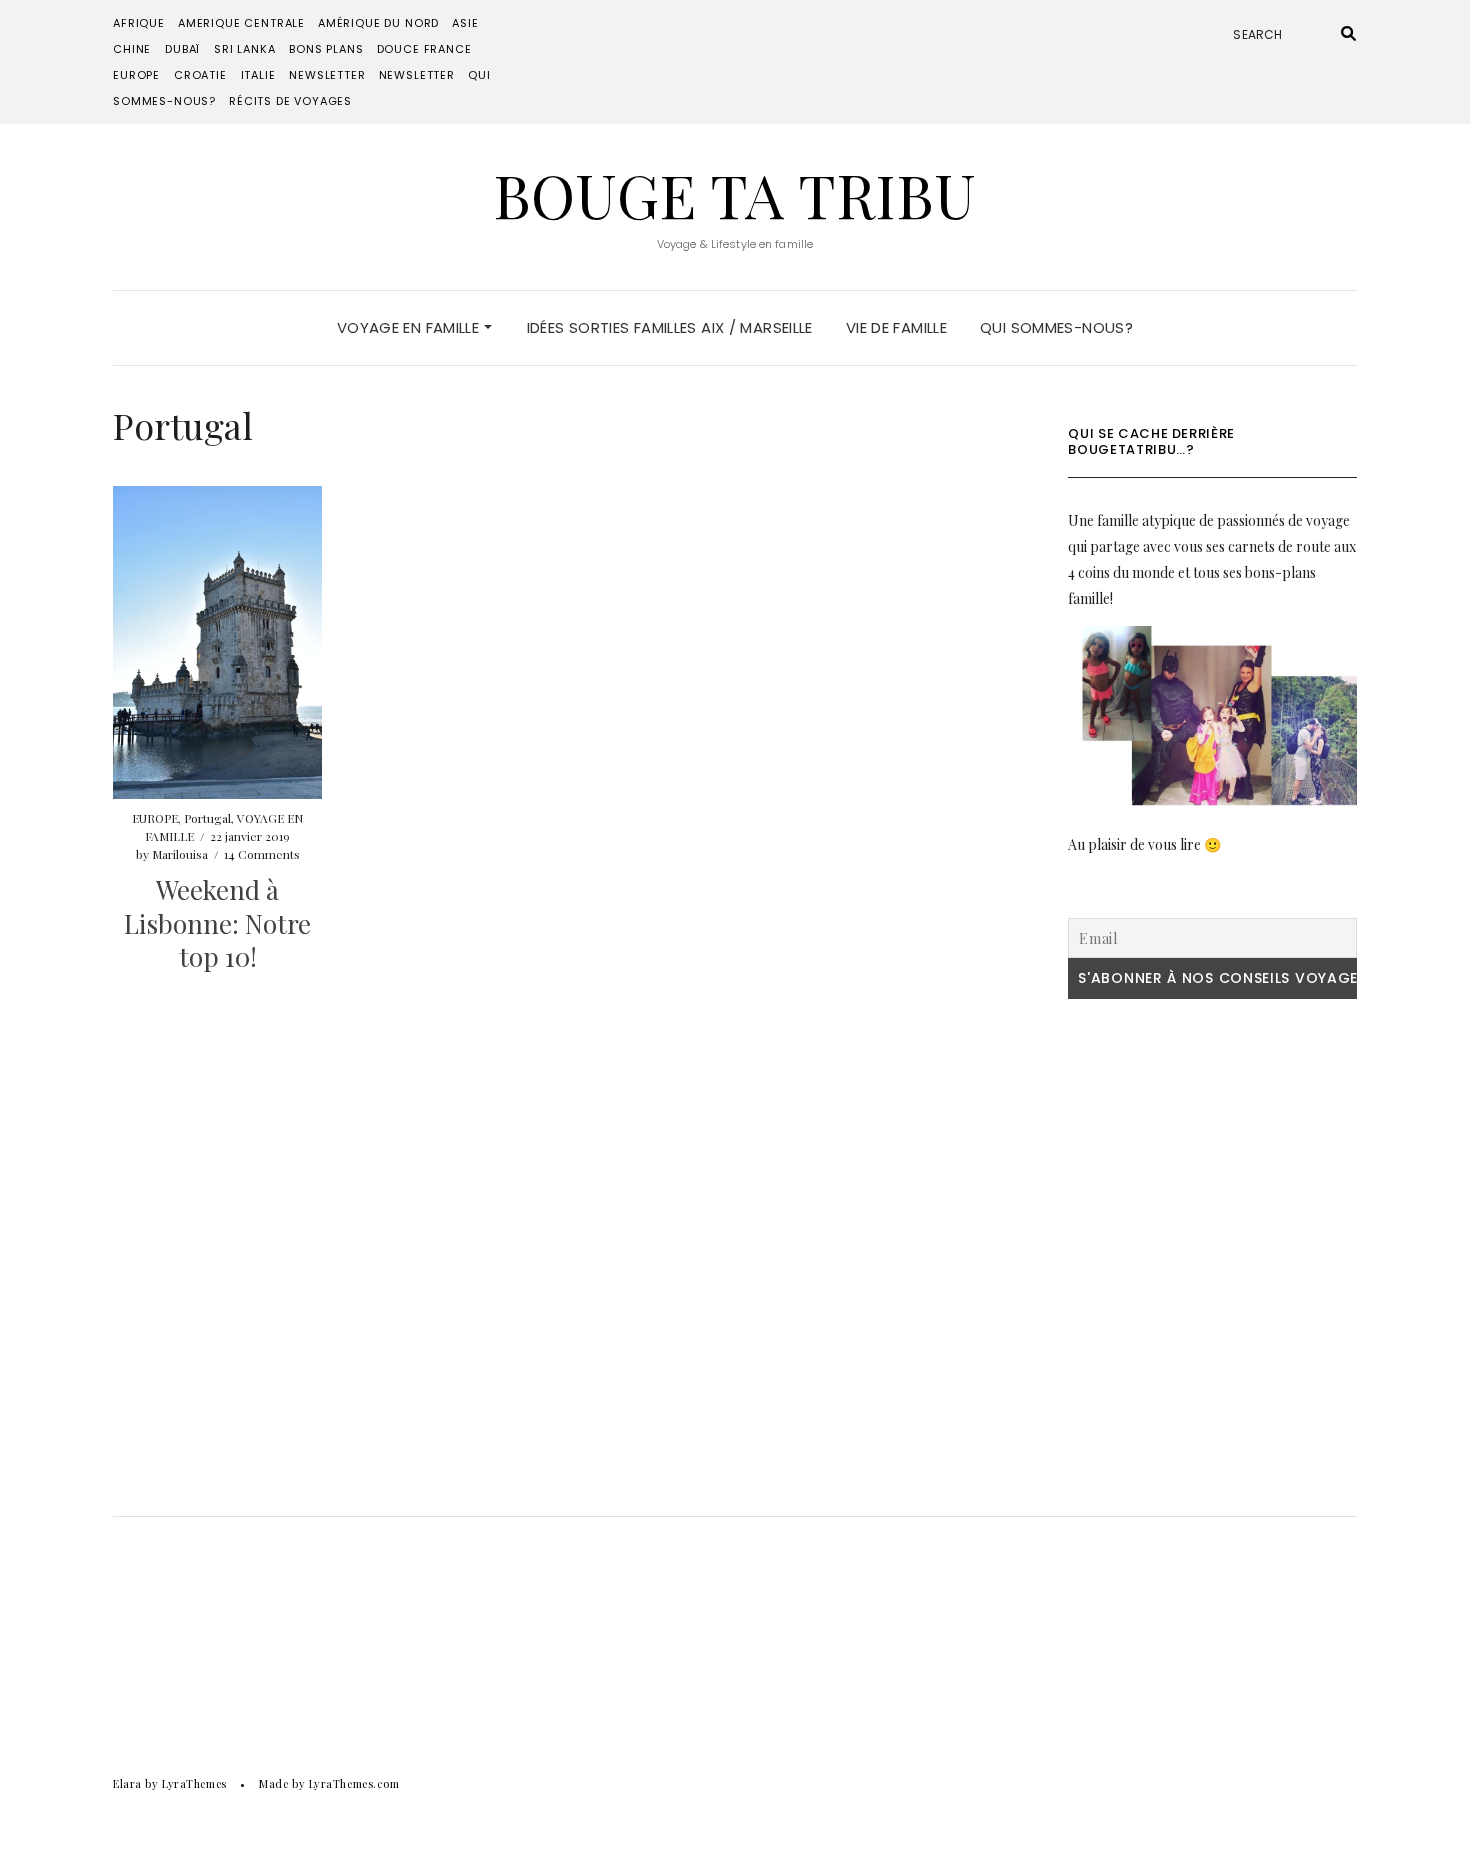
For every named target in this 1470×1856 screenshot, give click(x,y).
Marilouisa (180, 854)
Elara (127, 1783)
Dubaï (182, 49)
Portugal (207, 818)
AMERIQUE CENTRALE (241, 23)
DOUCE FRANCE (424, 49)
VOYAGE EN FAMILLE (410, 327)
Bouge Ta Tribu (734, 194)
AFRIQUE (139, 23)
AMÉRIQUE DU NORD (378, 23)
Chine (132, 49)
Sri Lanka (244, 49)
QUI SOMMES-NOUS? (1056, 327)
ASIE (465, 23)
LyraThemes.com (354, 1783)
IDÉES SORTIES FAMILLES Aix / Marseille (670, 327)
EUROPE (136, 75)
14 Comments (262, 854)
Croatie (200, 75)
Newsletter (327, 75)
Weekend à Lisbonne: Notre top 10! (217, 923)
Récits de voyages (290, 101)
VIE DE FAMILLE (896, 327)
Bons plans (326, 49)
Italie (258, 75)
